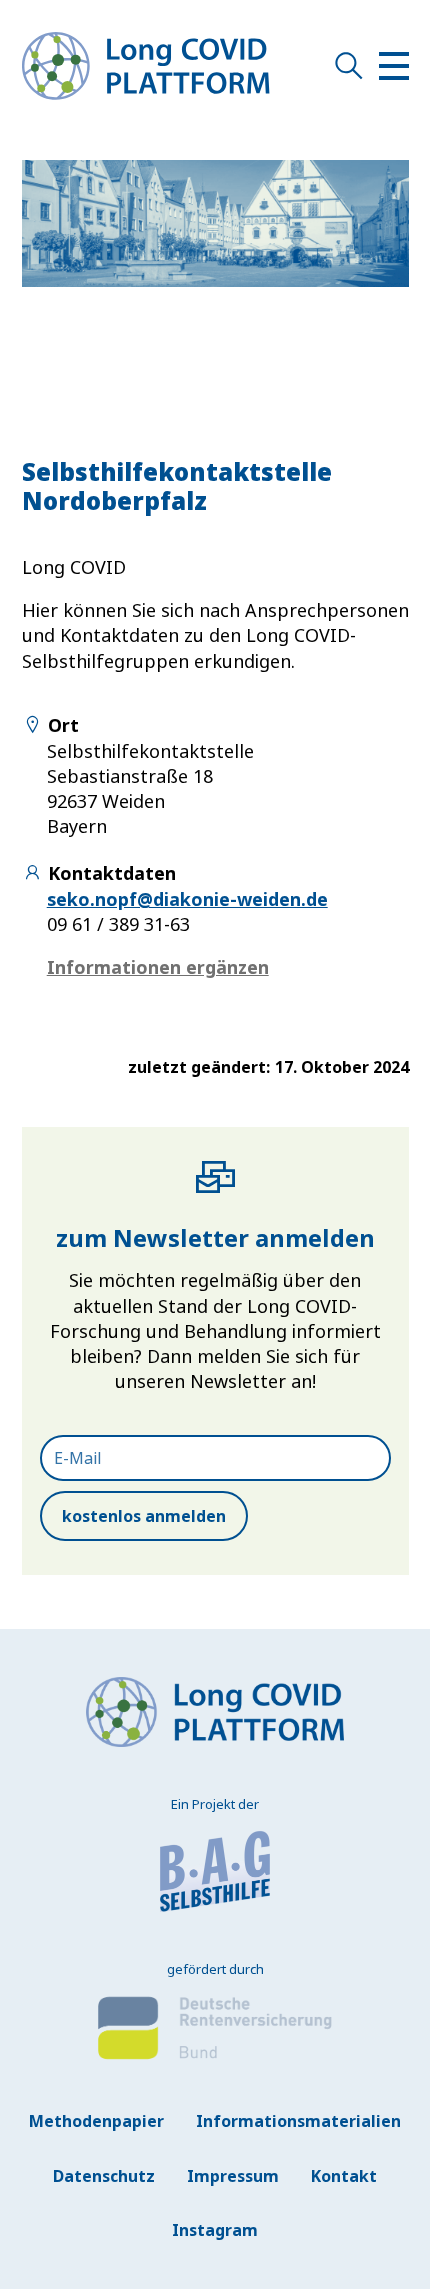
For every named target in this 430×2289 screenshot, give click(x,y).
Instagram (215, 2230)
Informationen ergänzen (158, 967)
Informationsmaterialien (298, 2121)
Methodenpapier (96, 2121)
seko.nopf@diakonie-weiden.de (187, 899)
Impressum (233, 2176)
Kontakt (344, 2176)
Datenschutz (104, 2176)
